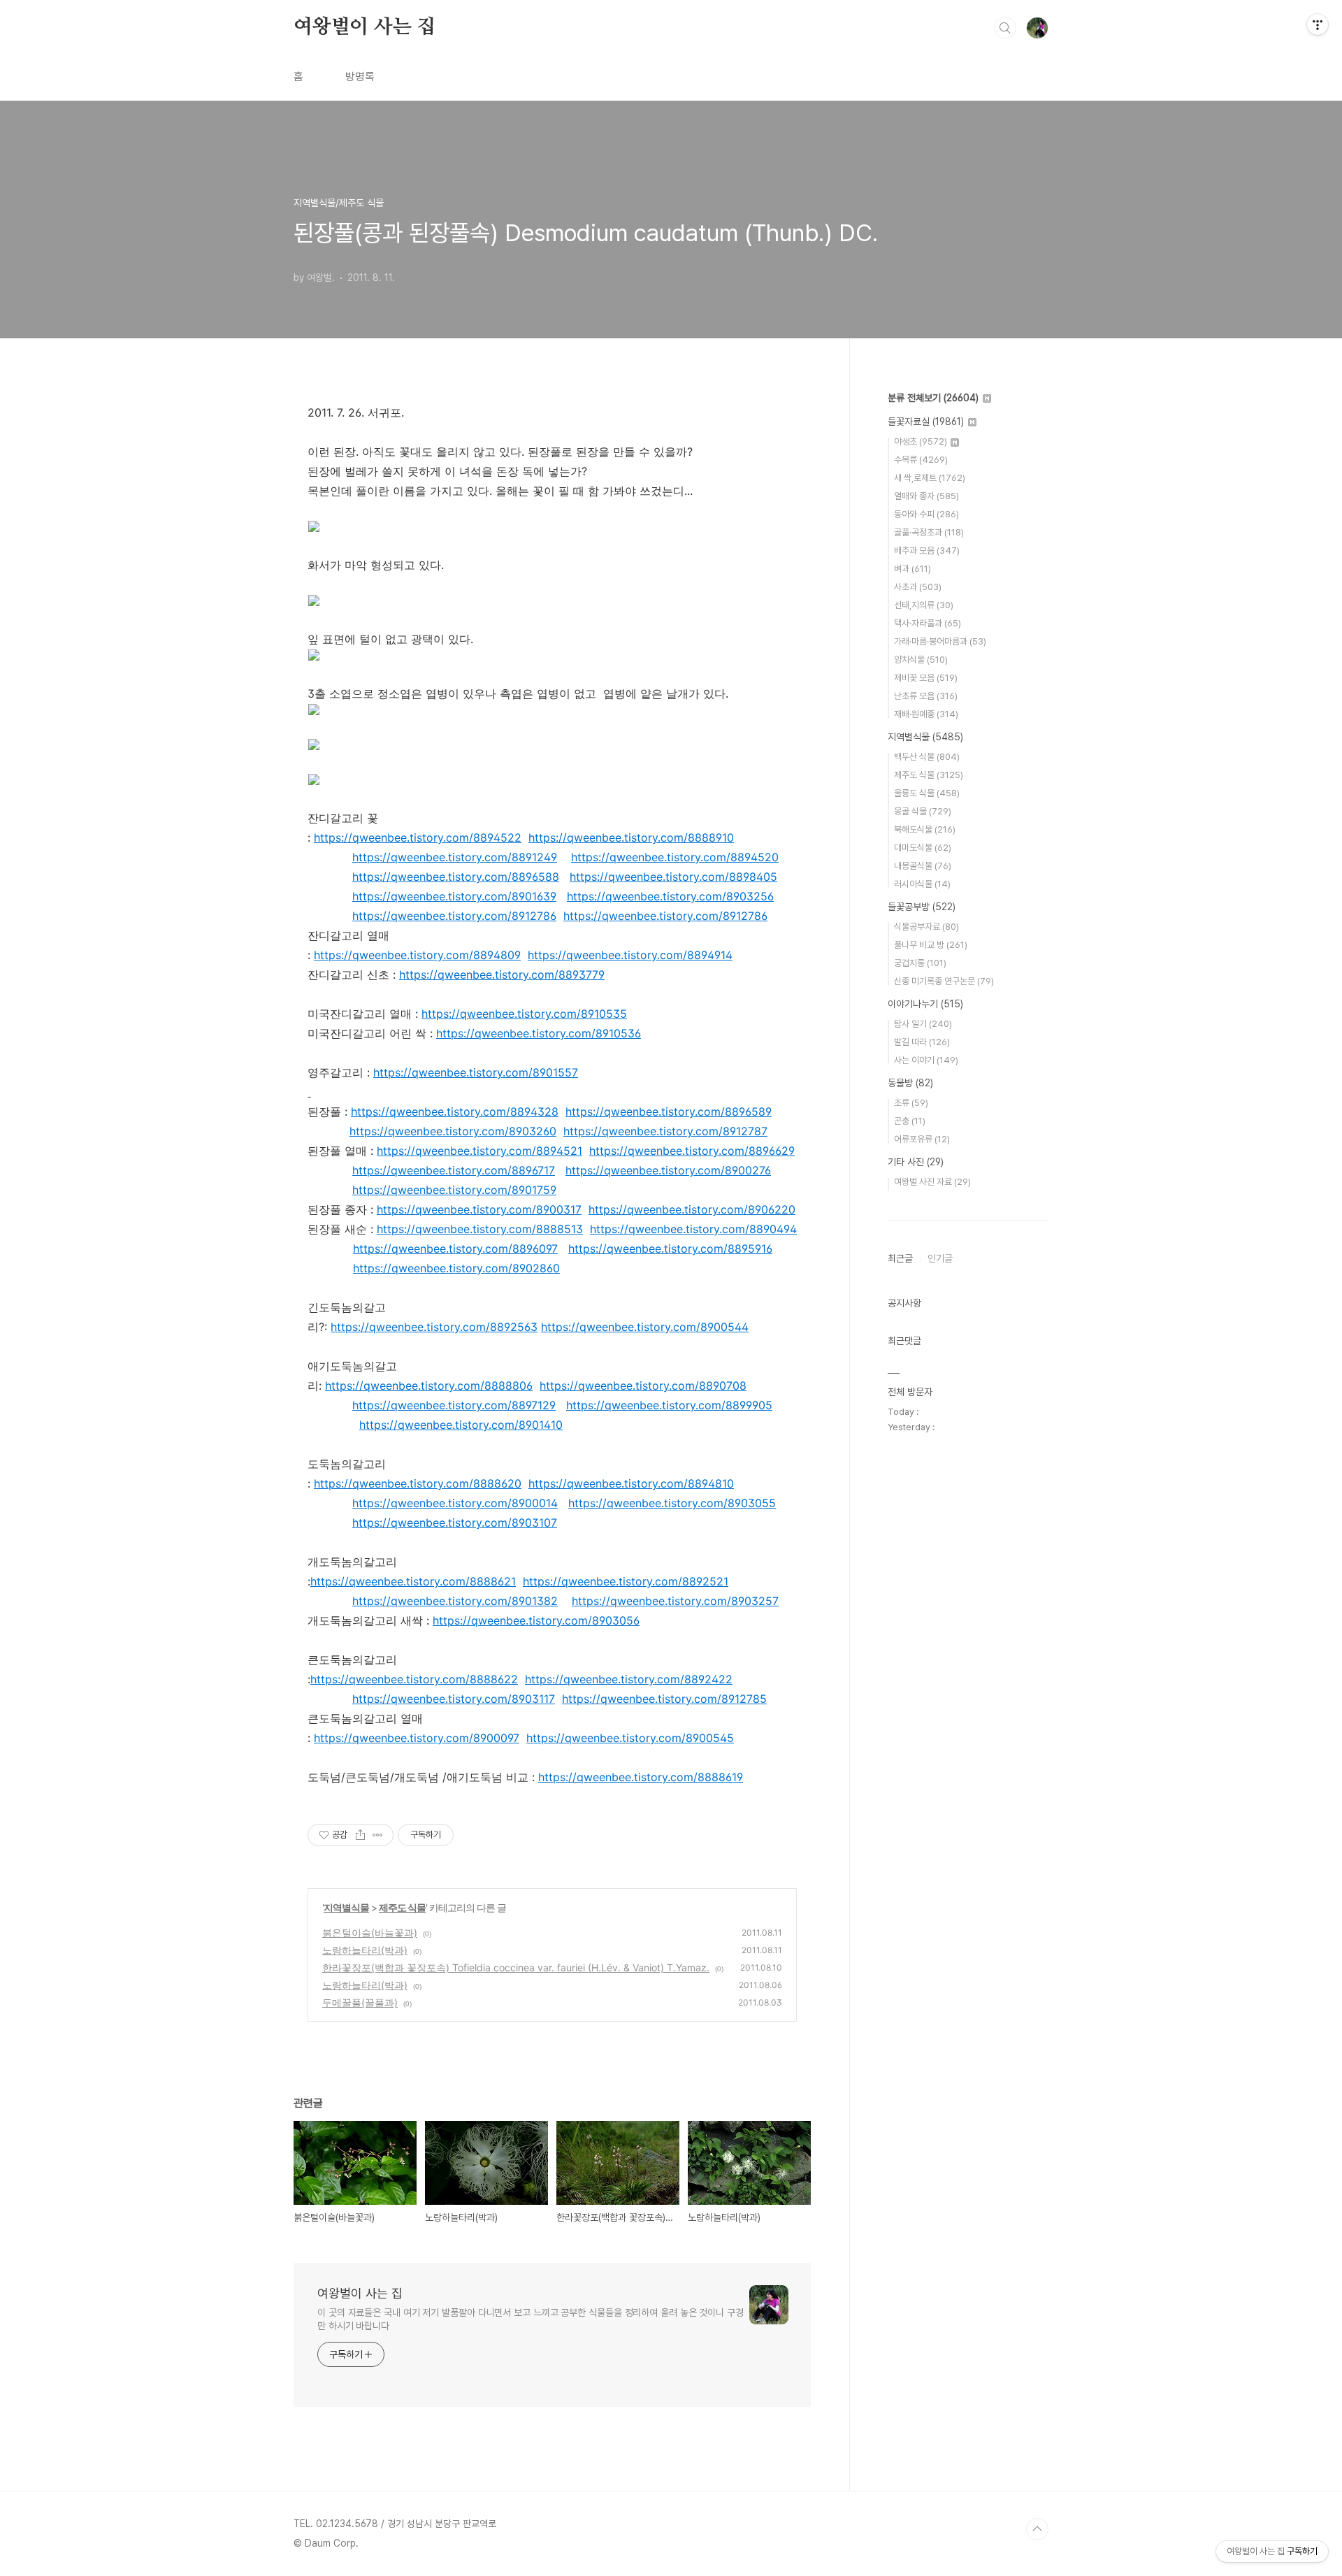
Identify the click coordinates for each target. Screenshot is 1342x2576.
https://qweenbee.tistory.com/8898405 (673, 877)
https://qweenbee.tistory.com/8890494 (693, 1229)
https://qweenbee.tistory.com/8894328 (455, 1111)
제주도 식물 (402, 1907)
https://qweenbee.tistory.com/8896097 (455, 1249)
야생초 (921, 441)
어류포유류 (922, 1139)
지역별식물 (346, 1907)
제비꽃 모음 (926, 678)
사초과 (918, 587)
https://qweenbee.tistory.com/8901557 (476, 1072)
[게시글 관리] (378, 1835)
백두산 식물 (927, 757)
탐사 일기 (923, 1024)
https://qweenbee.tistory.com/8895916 (670, 1249)
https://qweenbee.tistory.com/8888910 (631, 837)
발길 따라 (922, 1042)
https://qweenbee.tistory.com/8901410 (461, 1425)
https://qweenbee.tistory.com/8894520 (675, 857)
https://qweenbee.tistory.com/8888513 (480, 1229)
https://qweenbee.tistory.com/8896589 (669, 1111)
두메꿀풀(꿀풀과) (360, 2002)
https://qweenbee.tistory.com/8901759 (454, 1190)
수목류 (921, 460)
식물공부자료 (926, 927)
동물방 (910, 1083)
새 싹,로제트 (930, 478)
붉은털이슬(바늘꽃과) (370, 1933)
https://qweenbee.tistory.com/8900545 (630, 1738)
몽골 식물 (923, 811)
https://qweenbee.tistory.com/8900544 (645, 1327)
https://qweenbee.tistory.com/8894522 (418, 837)
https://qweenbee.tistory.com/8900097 (417, 1738)
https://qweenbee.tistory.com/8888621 (413, 1581)
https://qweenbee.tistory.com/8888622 (414, 1679)
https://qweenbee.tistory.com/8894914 (630, 955)
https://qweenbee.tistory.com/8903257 (675, 1601)
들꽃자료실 (926, 422)
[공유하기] (360, 1835)
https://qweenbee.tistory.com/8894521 (479, 1151)
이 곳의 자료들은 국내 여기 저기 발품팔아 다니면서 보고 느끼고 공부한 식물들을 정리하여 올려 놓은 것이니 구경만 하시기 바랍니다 (531, 2319)
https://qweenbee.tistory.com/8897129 (454, 1405)
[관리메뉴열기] (1318, 24)
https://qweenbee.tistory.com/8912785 (664, 1699)
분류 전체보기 (933, 398)
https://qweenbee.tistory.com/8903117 (454, 1699)
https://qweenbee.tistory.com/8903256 (670, 896)
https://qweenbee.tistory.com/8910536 (539, 1033)
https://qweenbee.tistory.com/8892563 (434, 1327)
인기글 (940, 1258)
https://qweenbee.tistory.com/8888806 (429, 1386)
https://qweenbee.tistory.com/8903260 (453, 1131)
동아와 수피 (926, 514)
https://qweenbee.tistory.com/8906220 (692, 1209)
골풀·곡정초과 (929, 532)
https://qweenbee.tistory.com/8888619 (641, 1777)
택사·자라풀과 (928, 623)
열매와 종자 (926, 496)
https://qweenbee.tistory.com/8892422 (629, 1679)
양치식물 (921, 660)
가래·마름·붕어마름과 (940, 641)
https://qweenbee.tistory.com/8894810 (631, 1483)
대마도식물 (923, 848)
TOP (1037, 2529)
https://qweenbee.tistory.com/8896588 (456, 877)
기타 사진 (916, 1162)
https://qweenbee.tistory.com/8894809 (417, 955)
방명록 (360, 77)
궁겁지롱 (920, 963)
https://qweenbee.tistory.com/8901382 (455, 1601)
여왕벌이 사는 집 (365, 27)
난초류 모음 (926, 696)
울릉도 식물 (927, 793)
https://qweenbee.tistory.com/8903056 (536, 1620)
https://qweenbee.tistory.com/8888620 (418, 1483)
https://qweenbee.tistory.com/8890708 (643, 1386)
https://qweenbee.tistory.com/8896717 (454, 1170)
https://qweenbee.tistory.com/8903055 (672, 1503)
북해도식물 (925, 829)
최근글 (900, 1258)
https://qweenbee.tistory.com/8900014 (455, 1503)
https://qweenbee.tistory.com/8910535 (524, 1014)
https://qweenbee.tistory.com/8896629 (692, 1151)
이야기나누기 (925, 1004)
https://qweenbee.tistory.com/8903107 (455, 1523)
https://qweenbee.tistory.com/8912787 (665, 1131)
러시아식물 (922, 884)
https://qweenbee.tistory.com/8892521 (626, 1581)
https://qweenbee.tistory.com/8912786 (454, 916)
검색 (1005, 28)
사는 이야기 (926, 1060)
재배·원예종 (926, 714)
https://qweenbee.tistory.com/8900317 (479, 1209)
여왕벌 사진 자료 (932, 1182)
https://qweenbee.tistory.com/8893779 (502, 974)
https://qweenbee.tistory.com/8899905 (669, 1405)
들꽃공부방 (922, 907)
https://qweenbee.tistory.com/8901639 (454, 896)
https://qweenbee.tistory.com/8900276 (668, 1170)
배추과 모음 (927, 551)
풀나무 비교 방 (931, 945)
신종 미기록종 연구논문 (944, 981)
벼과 (912, 569)
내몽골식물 (923, 866)
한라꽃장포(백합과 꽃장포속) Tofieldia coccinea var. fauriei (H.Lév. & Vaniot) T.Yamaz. (516, 1967)
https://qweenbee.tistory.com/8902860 (456, 1268)
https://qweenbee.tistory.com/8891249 (455, 857)
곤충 (910, 1121)
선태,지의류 (924, 605)
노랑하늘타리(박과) (365, 1950)
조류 (911, 1103)
